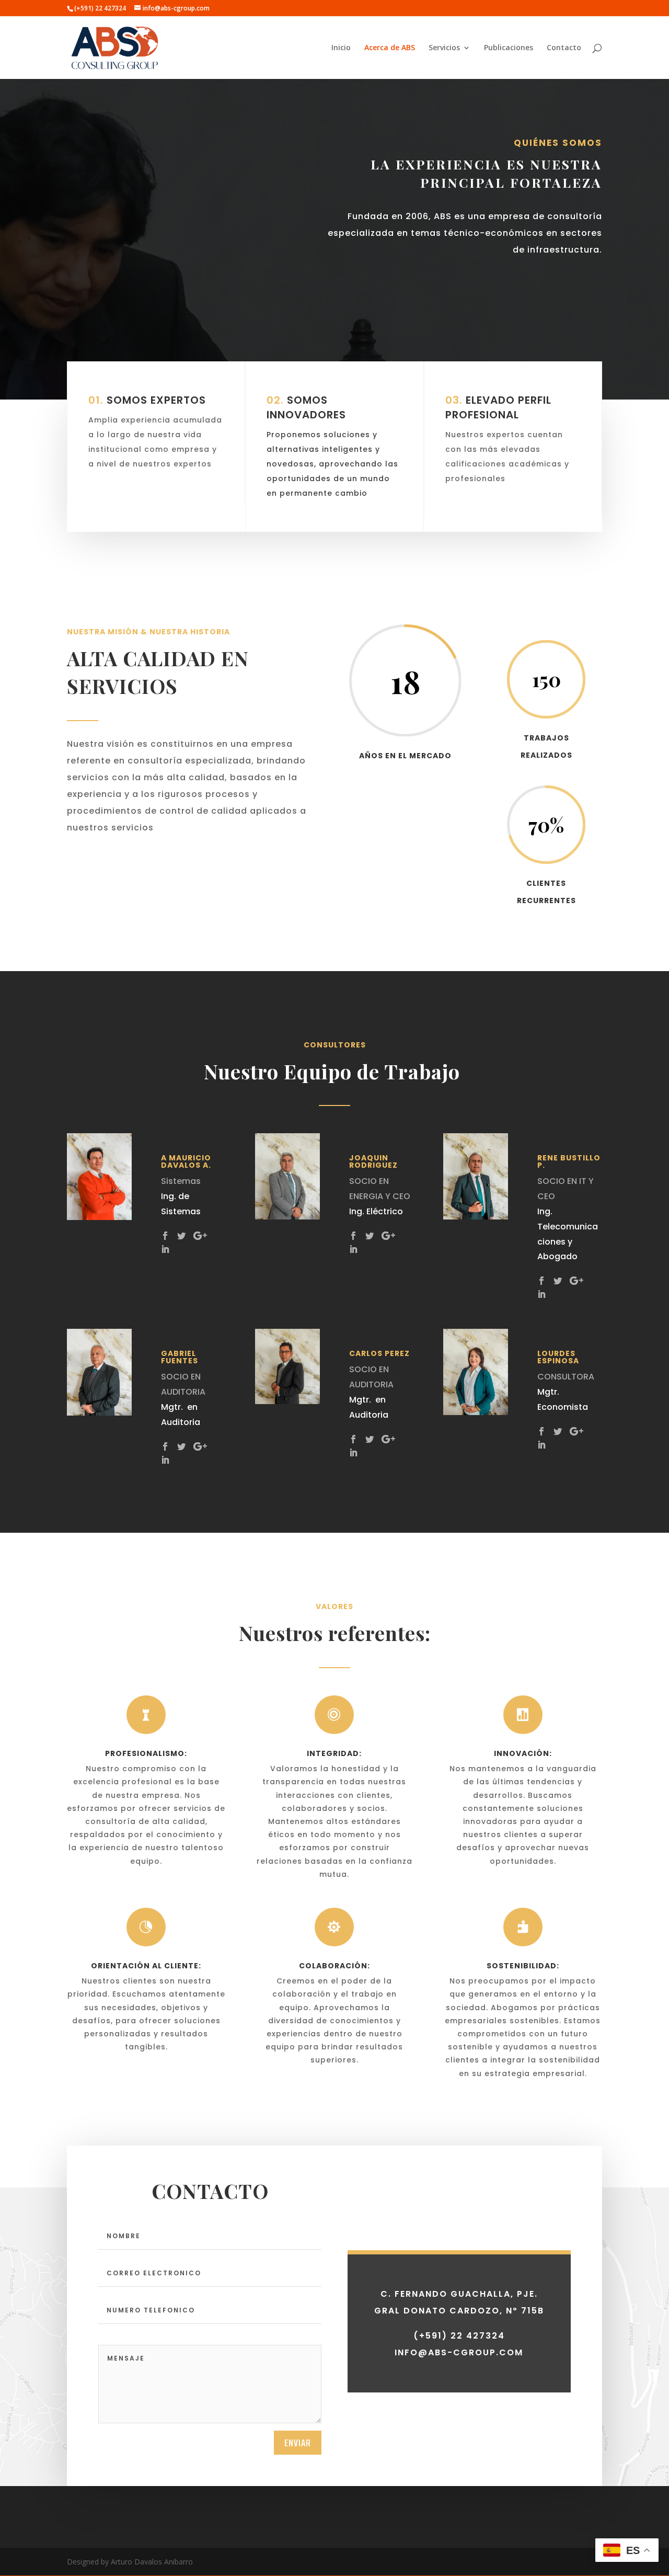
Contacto (564, 48)
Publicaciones (509, 48)
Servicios (444, 48)
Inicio (341, 48)
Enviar (298, 2443)
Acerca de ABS (390, 48)
